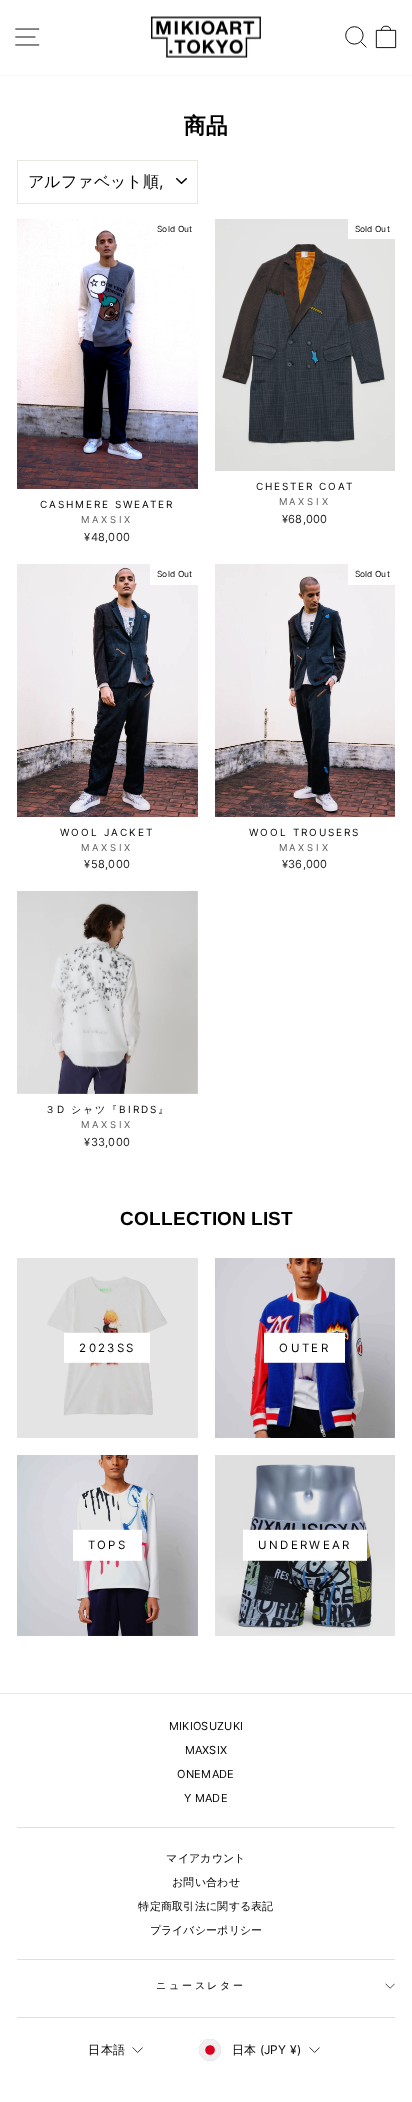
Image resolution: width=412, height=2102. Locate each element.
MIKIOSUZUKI (206, 1726)
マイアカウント (205, 1858)
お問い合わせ (206, 1882)
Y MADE (206, 1798)
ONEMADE (205, 1774)
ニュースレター (201, 1985)
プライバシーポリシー (206, 1930)
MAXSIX (206, 1750)
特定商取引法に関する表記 (206, 1906)
